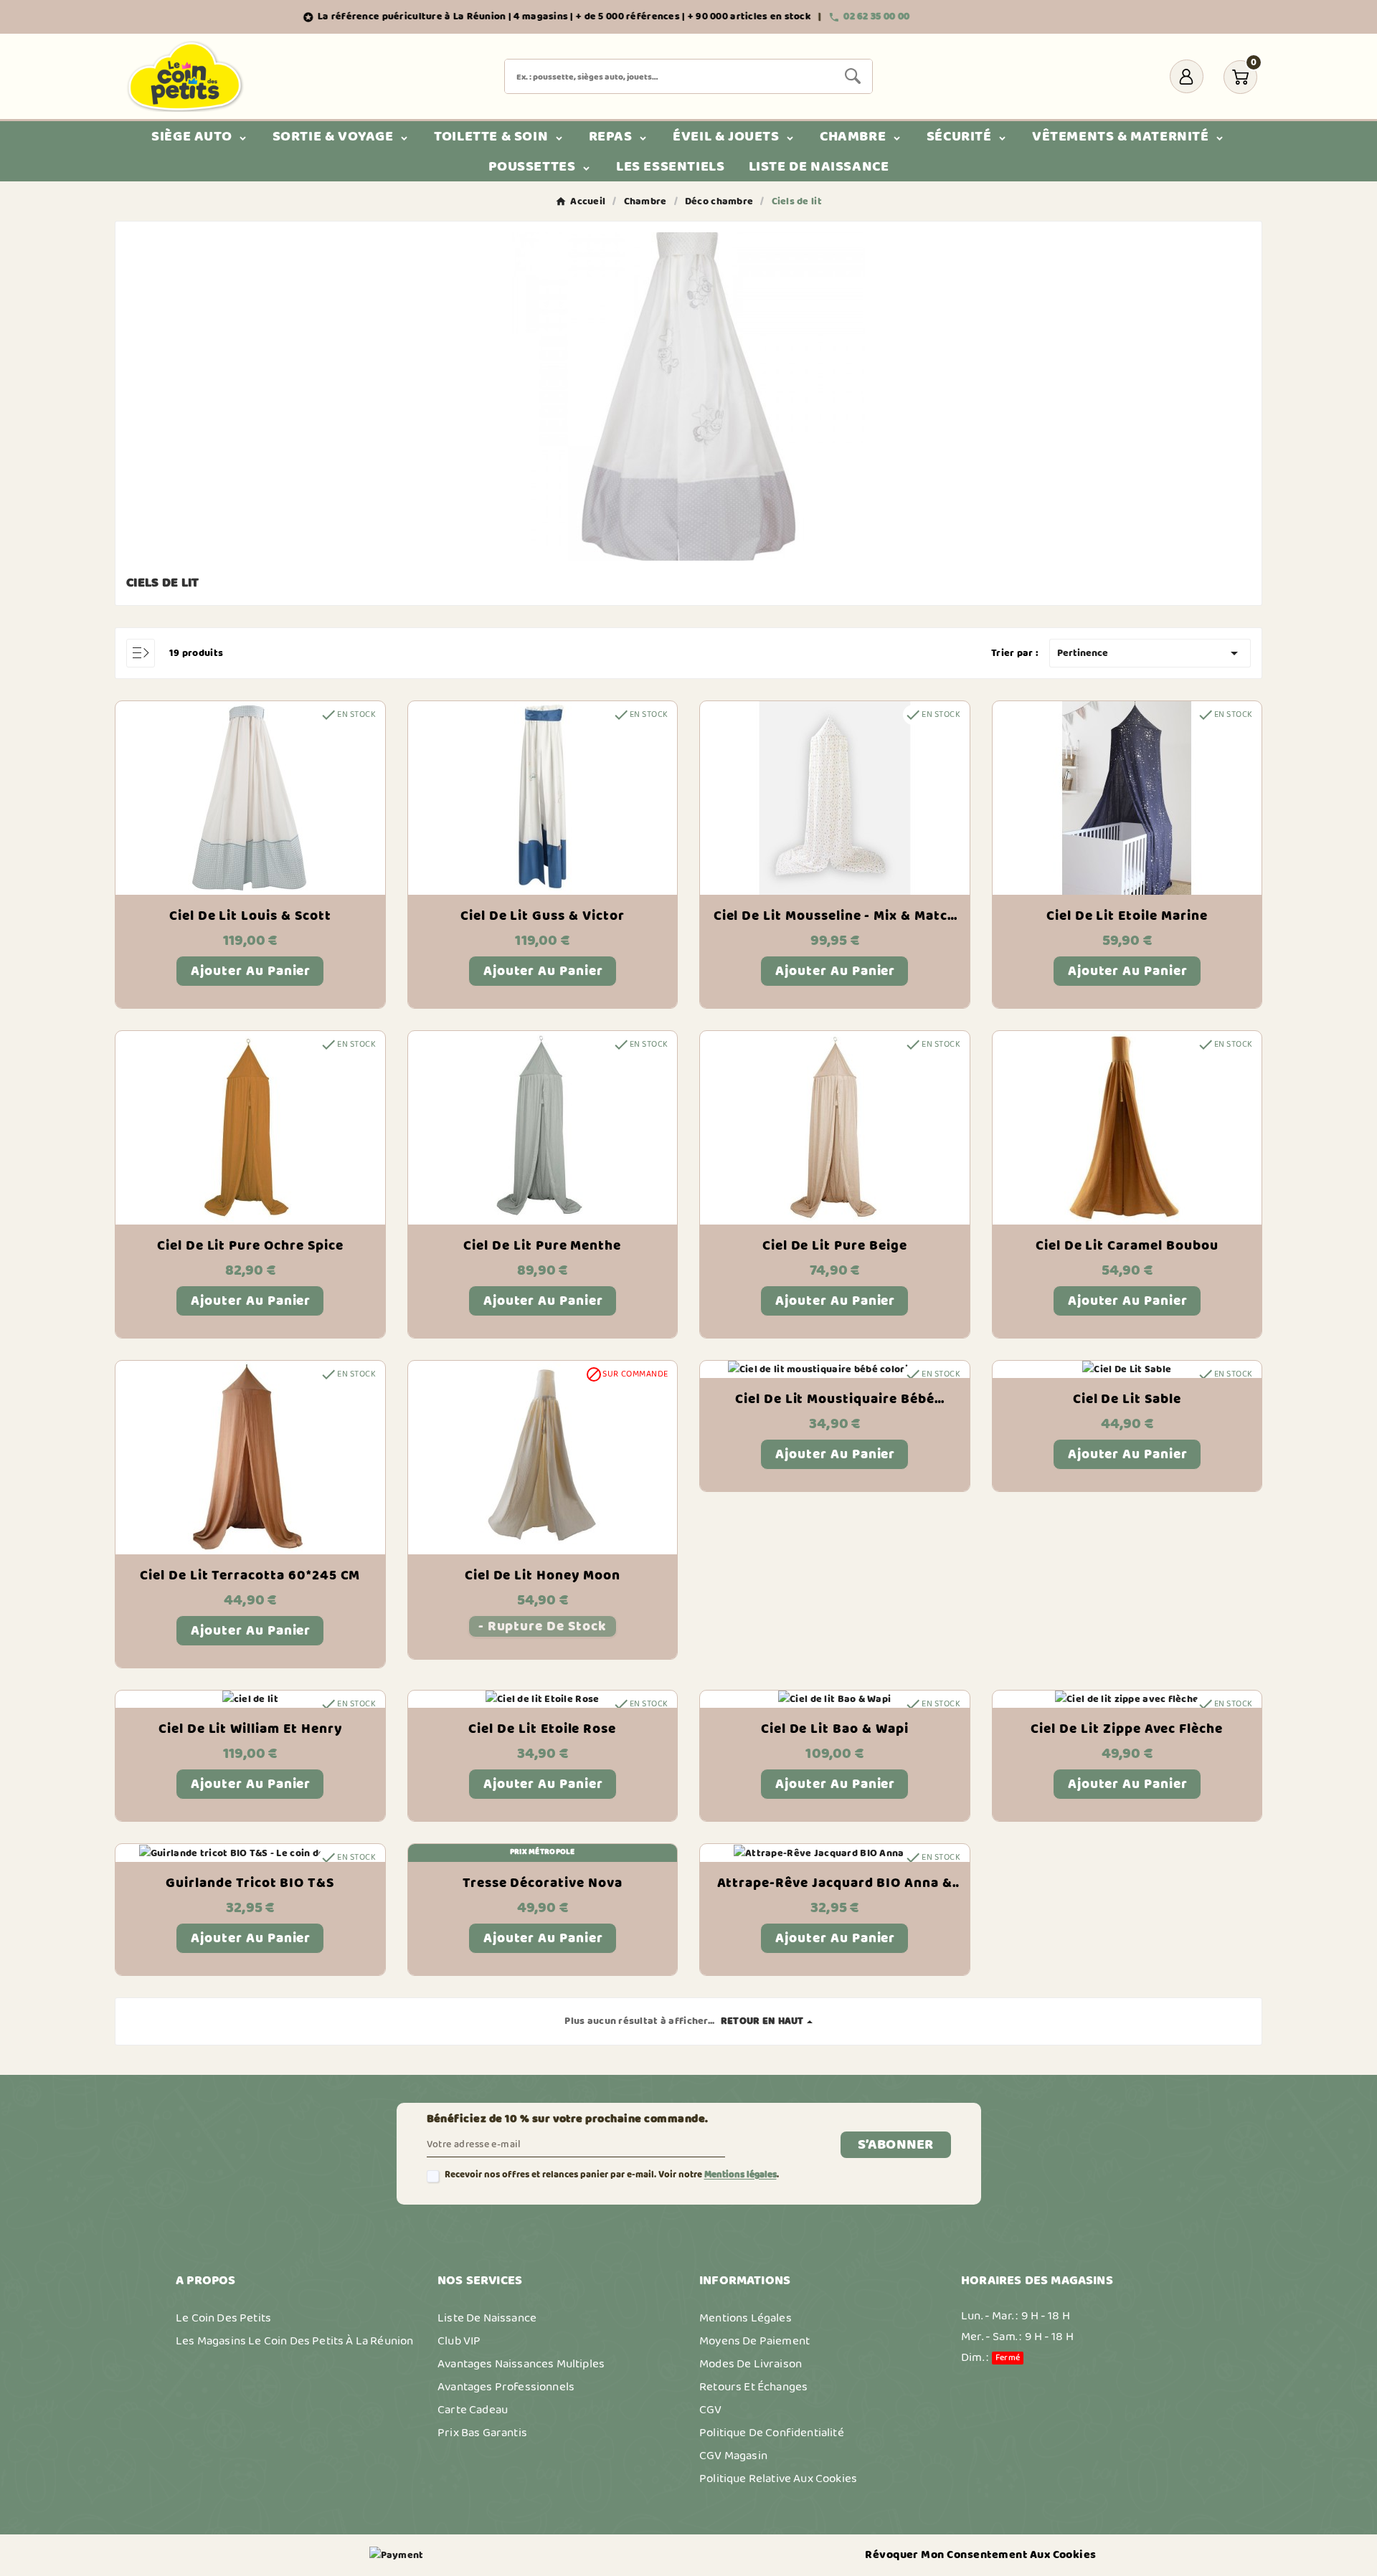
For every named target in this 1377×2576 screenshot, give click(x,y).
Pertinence (1150, 653)
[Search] (853, 76)
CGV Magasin (733, 2456)
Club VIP (459, 2341)
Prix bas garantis (482, 2433)
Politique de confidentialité (772, 2433)
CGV (711, 2410)
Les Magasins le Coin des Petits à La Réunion (294, 2341)
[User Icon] (1187, 76)
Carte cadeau (473, 2410)
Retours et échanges (753, 2387)
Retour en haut (762, 2021)
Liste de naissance (487, 2318)
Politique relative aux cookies (778, 2478)
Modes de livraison (751, 2364)
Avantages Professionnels (506, 2387)
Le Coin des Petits (223, 2318)
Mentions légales (740, 2175)
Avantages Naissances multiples (521, 2364)
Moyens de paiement (754, 2341)
